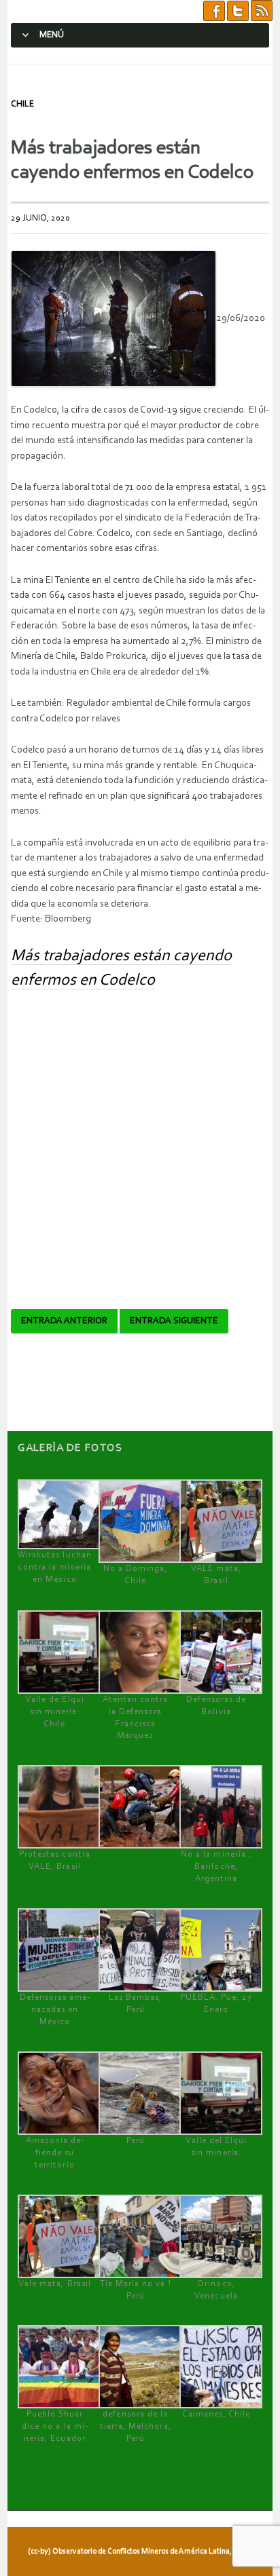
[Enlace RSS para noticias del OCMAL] (262, 11)
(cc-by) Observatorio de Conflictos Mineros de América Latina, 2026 (139, 2552)
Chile (22, 104)
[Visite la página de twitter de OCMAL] (238, 11)
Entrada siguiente (174, 1321)
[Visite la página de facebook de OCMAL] (214, 11)
